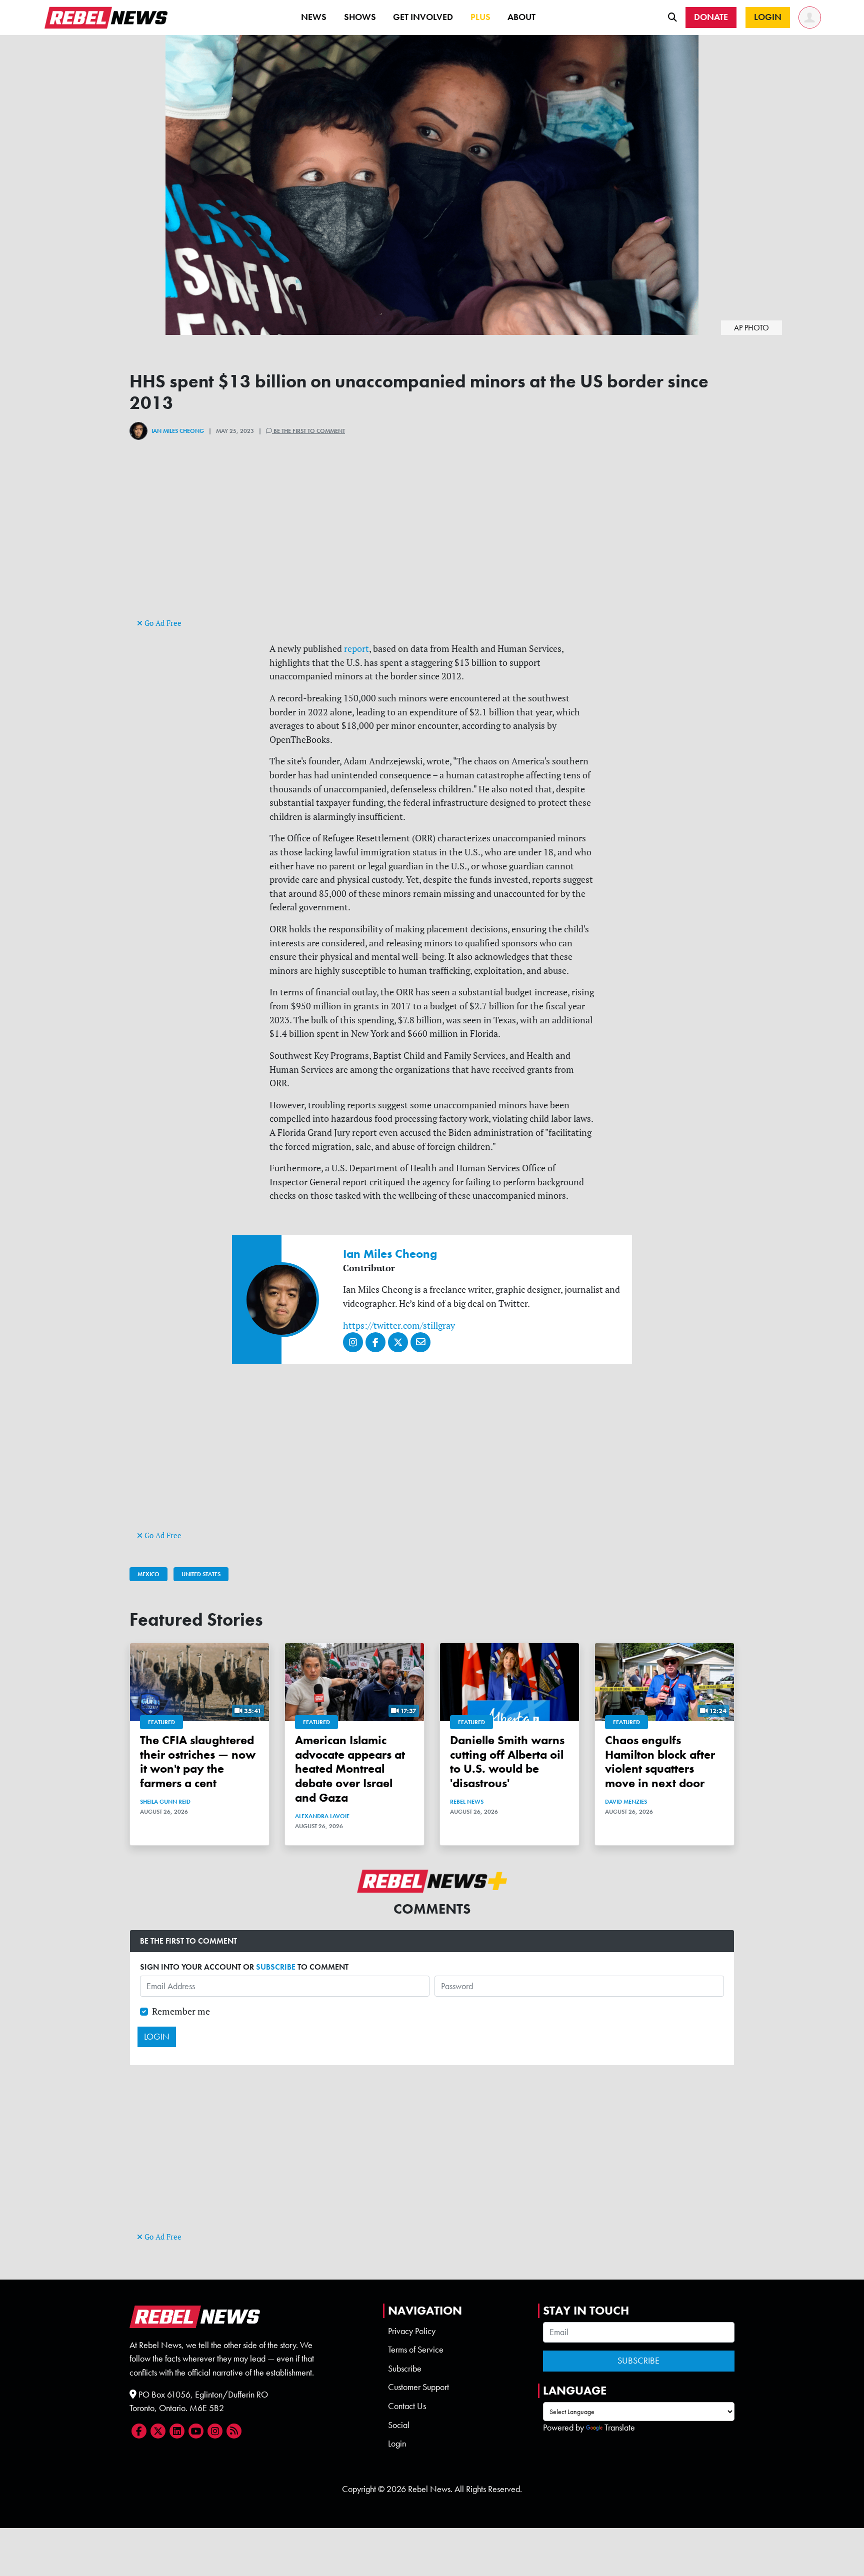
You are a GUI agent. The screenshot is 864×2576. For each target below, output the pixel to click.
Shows (360, 17)
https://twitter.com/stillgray (399, 1325)
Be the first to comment (308, 431)
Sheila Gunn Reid (165, 1802)
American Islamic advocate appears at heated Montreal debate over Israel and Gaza (350, 1769)
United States (201, 1574)
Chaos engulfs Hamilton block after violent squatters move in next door (660, 1761)
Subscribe (405, 2369)
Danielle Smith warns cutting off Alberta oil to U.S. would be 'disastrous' (507, 1761)
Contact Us (407, 2406)
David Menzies (626, 1802)
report (356, 649)
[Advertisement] (432, 546)
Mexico (148, 1574)
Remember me (181, 2011)
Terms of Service (416, 2350)
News (314, 17)
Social (399, 2425)
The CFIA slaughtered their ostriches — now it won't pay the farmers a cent (198, 1761)
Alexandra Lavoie (322, 1816)
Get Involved (423, 17)
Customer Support (418, 2387)
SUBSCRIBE (276, 1967)
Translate (620, 2428)
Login (397, 2444)
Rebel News (467, 1802)
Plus (480, 17)
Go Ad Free (162, 623)
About (521, 17)
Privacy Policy (412, 2331)
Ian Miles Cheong (178, 431)
